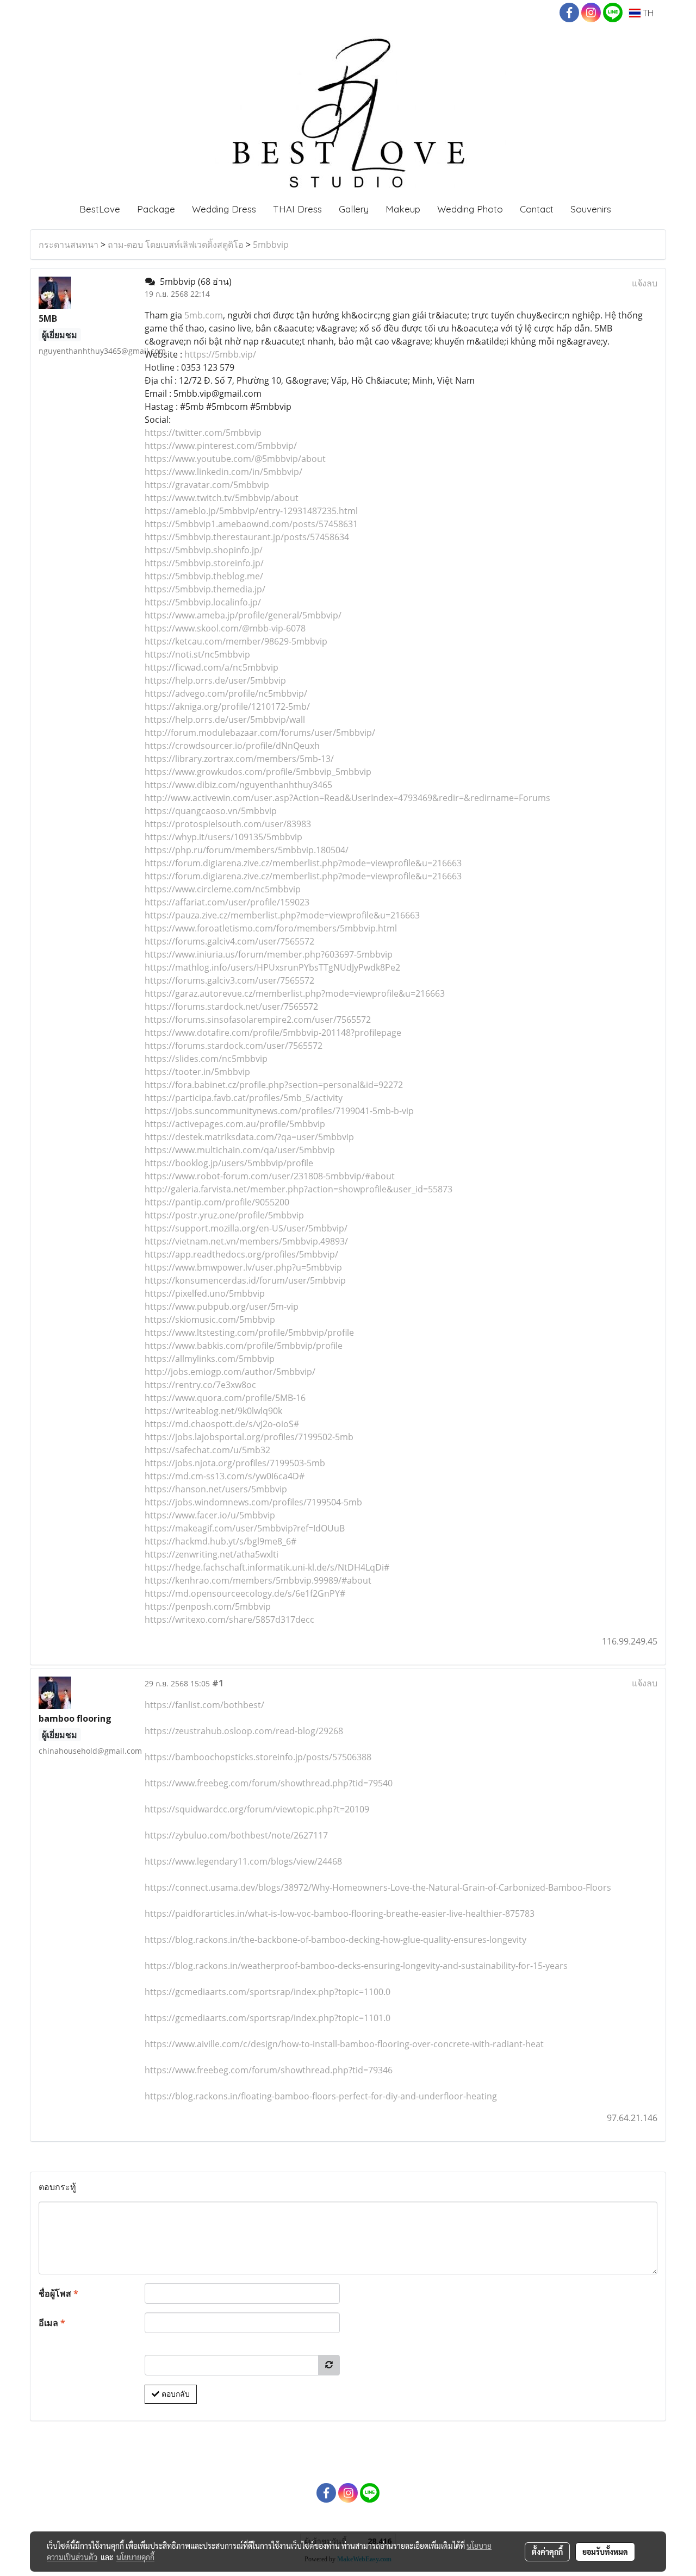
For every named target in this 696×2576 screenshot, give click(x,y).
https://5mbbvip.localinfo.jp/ (203, 602)
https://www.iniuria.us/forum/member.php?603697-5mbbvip (269, 954)
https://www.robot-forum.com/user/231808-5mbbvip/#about (270, 1176)
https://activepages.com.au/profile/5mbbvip (235, 1124)
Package (156, 209)
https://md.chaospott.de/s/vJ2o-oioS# (222, 1424)
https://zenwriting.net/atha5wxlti (212, 1554)
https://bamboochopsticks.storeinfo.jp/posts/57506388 (258, 1757)
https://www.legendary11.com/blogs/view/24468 (243, 1861)
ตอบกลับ (175, 2394)
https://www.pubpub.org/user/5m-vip (222, 1306)
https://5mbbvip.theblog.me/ (204, 576)
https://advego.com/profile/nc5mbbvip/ (226, 693)
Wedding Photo (470, 209)
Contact (537, 209)
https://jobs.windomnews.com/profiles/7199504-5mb (253, 1502)
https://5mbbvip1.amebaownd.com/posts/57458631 (251, 524)
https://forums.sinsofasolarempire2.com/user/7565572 (258, 1020)
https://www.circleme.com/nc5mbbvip (223, 889)
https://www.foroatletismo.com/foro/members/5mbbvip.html (271, 928)
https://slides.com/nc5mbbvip (206, 1059)
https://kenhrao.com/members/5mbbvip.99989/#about (258, 1580)
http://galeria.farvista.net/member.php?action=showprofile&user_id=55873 (299, 1189)
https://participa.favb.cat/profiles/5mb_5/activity (244, 1098)
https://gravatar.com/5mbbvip (207, 485)
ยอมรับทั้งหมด (605, 2552)
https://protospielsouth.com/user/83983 (228, 824)
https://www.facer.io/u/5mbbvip (210, 1515)
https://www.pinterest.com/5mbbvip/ (221, 446)
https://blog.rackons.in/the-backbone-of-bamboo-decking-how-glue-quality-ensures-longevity (335, 1940)
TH (647, 13)
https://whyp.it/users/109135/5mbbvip (223, 837)
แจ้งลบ (645, 283)
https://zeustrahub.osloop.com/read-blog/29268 (244, 1731)
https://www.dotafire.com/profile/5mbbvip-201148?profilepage (273, 1033)
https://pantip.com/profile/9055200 (217, 1202)
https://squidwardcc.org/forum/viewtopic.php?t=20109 (257, 1809)
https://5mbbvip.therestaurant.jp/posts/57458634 (247, 537)
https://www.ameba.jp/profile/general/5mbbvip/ (243, 615)
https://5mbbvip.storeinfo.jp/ (204, 563)
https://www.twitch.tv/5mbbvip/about (222, 498)
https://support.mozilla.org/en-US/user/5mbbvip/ (246, 1228)
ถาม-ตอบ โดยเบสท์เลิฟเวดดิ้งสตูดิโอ (176, 245)
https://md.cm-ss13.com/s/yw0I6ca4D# (225, 1476)
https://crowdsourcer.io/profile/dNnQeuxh (232, 746)
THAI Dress (297, 209)
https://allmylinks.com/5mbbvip (210, 1359)
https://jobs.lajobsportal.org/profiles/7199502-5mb (249, 1437)
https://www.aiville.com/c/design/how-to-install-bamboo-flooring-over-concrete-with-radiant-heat (344, 2044)
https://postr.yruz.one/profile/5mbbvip (224, 1215)
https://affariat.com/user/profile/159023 (227, 902)
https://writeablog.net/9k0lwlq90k (213, 1411)
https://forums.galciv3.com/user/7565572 (229, 980)
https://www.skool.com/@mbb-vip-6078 (225, 628)
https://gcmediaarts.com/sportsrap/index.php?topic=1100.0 (268, 1992)
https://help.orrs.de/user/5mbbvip (215, 680)
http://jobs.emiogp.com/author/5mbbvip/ (230, 1372)
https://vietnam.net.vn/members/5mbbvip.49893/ (246, 1241)
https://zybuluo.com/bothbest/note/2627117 (236, 1835)
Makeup (403, 209)
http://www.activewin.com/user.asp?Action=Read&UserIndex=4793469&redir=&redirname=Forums (347, 798)
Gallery (354, 209)
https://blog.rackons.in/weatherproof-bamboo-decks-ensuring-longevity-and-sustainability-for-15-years (356, 1966)
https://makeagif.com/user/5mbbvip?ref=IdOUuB (245, 1528)
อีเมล (52, 2323)
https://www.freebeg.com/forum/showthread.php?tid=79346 (269, 2070)
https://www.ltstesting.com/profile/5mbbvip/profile (249, 1333)
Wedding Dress (224, 209)
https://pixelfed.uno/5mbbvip (205, 1293)
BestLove (100, 209)
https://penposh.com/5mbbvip (208, 1606)
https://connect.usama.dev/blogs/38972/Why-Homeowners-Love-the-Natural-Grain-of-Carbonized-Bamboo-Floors (378, 1887)
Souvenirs (591, 209)
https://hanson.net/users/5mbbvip (216, 1489)
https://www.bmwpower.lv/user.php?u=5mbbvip (243, 1267)
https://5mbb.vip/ (220, 354)
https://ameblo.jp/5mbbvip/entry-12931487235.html (251, 511)
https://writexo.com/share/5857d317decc (229, 1620)
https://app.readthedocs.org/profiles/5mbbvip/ (241, 1254)
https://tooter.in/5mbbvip (197, 1072)
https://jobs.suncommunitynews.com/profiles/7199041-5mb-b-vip (279, 1111)
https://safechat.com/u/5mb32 (207, 1450)
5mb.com (204, 315)
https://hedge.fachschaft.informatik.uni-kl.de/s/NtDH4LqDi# (267, 1567)
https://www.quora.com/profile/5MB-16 (225, 1398)
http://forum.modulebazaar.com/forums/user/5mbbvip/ (260, 733)
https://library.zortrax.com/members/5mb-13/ (239, 759)
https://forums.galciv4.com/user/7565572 (229, 941)
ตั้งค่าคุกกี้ (547, 2552)
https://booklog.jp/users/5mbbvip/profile (229, 1163)
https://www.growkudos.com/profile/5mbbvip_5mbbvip (258, 772)
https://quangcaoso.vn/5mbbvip (211, 811)
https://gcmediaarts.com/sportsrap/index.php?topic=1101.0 (268, 2018)
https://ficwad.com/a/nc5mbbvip (212, 667)
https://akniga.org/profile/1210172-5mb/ (227, 706)
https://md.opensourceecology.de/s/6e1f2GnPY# (245, 1593)
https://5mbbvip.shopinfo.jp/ (204, 550)
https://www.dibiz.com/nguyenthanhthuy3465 (238, 785)
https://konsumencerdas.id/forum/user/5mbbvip (245, 1280)
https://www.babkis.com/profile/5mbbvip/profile (244, 1346)
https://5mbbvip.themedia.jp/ (205, 589)
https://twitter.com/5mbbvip (203, 433)
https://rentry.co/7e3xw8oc (200, 1385)
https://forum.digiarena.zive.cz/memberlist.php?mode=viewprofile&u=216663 (303, 863)
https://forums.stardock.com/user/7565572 (234, 1046)
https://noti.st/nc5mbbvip (197, 654)
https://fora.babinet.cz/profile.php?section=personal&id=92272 (274, 1085)
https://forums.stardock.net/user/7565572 (231, 1006)
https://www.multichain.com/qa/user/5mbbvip (240, 1150)
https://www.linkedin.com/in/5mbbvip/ (223, 472)
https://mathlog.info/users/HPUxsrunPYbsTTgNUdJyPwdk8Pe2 (272, 967)
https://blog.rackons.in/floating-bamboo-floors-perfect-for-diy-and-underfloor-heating (321, 2096)
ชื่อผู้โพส (58, 2293)
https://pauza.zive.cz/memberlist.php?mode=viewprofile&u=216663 (282, 915)
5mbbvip (271, 245)
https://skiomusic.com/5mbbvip (210, 1320)
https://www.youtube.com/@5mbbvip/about (235, 459)
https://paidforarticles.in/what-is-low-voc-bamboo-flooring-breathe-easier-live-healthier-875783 (340, 1914)
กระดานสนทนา (69, 245)
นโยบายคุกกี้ (135, 2557)
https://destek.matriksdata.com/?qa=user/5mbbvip (249, 1137)
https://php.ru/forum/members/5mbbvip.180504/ (247, 850)
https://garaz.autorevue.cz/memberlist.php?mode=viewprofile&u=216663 (295, 993)
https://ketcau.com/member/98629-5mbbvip (236, 641)
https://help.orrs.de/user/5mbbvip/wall (225, 720)
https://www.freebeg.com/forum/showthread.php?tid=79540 (269, 1783)
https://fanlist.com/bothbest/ (204, 1705)
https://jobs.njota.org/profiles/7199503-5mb (235, 1463)
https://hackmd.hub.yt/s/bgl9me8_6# (220, 1541)
